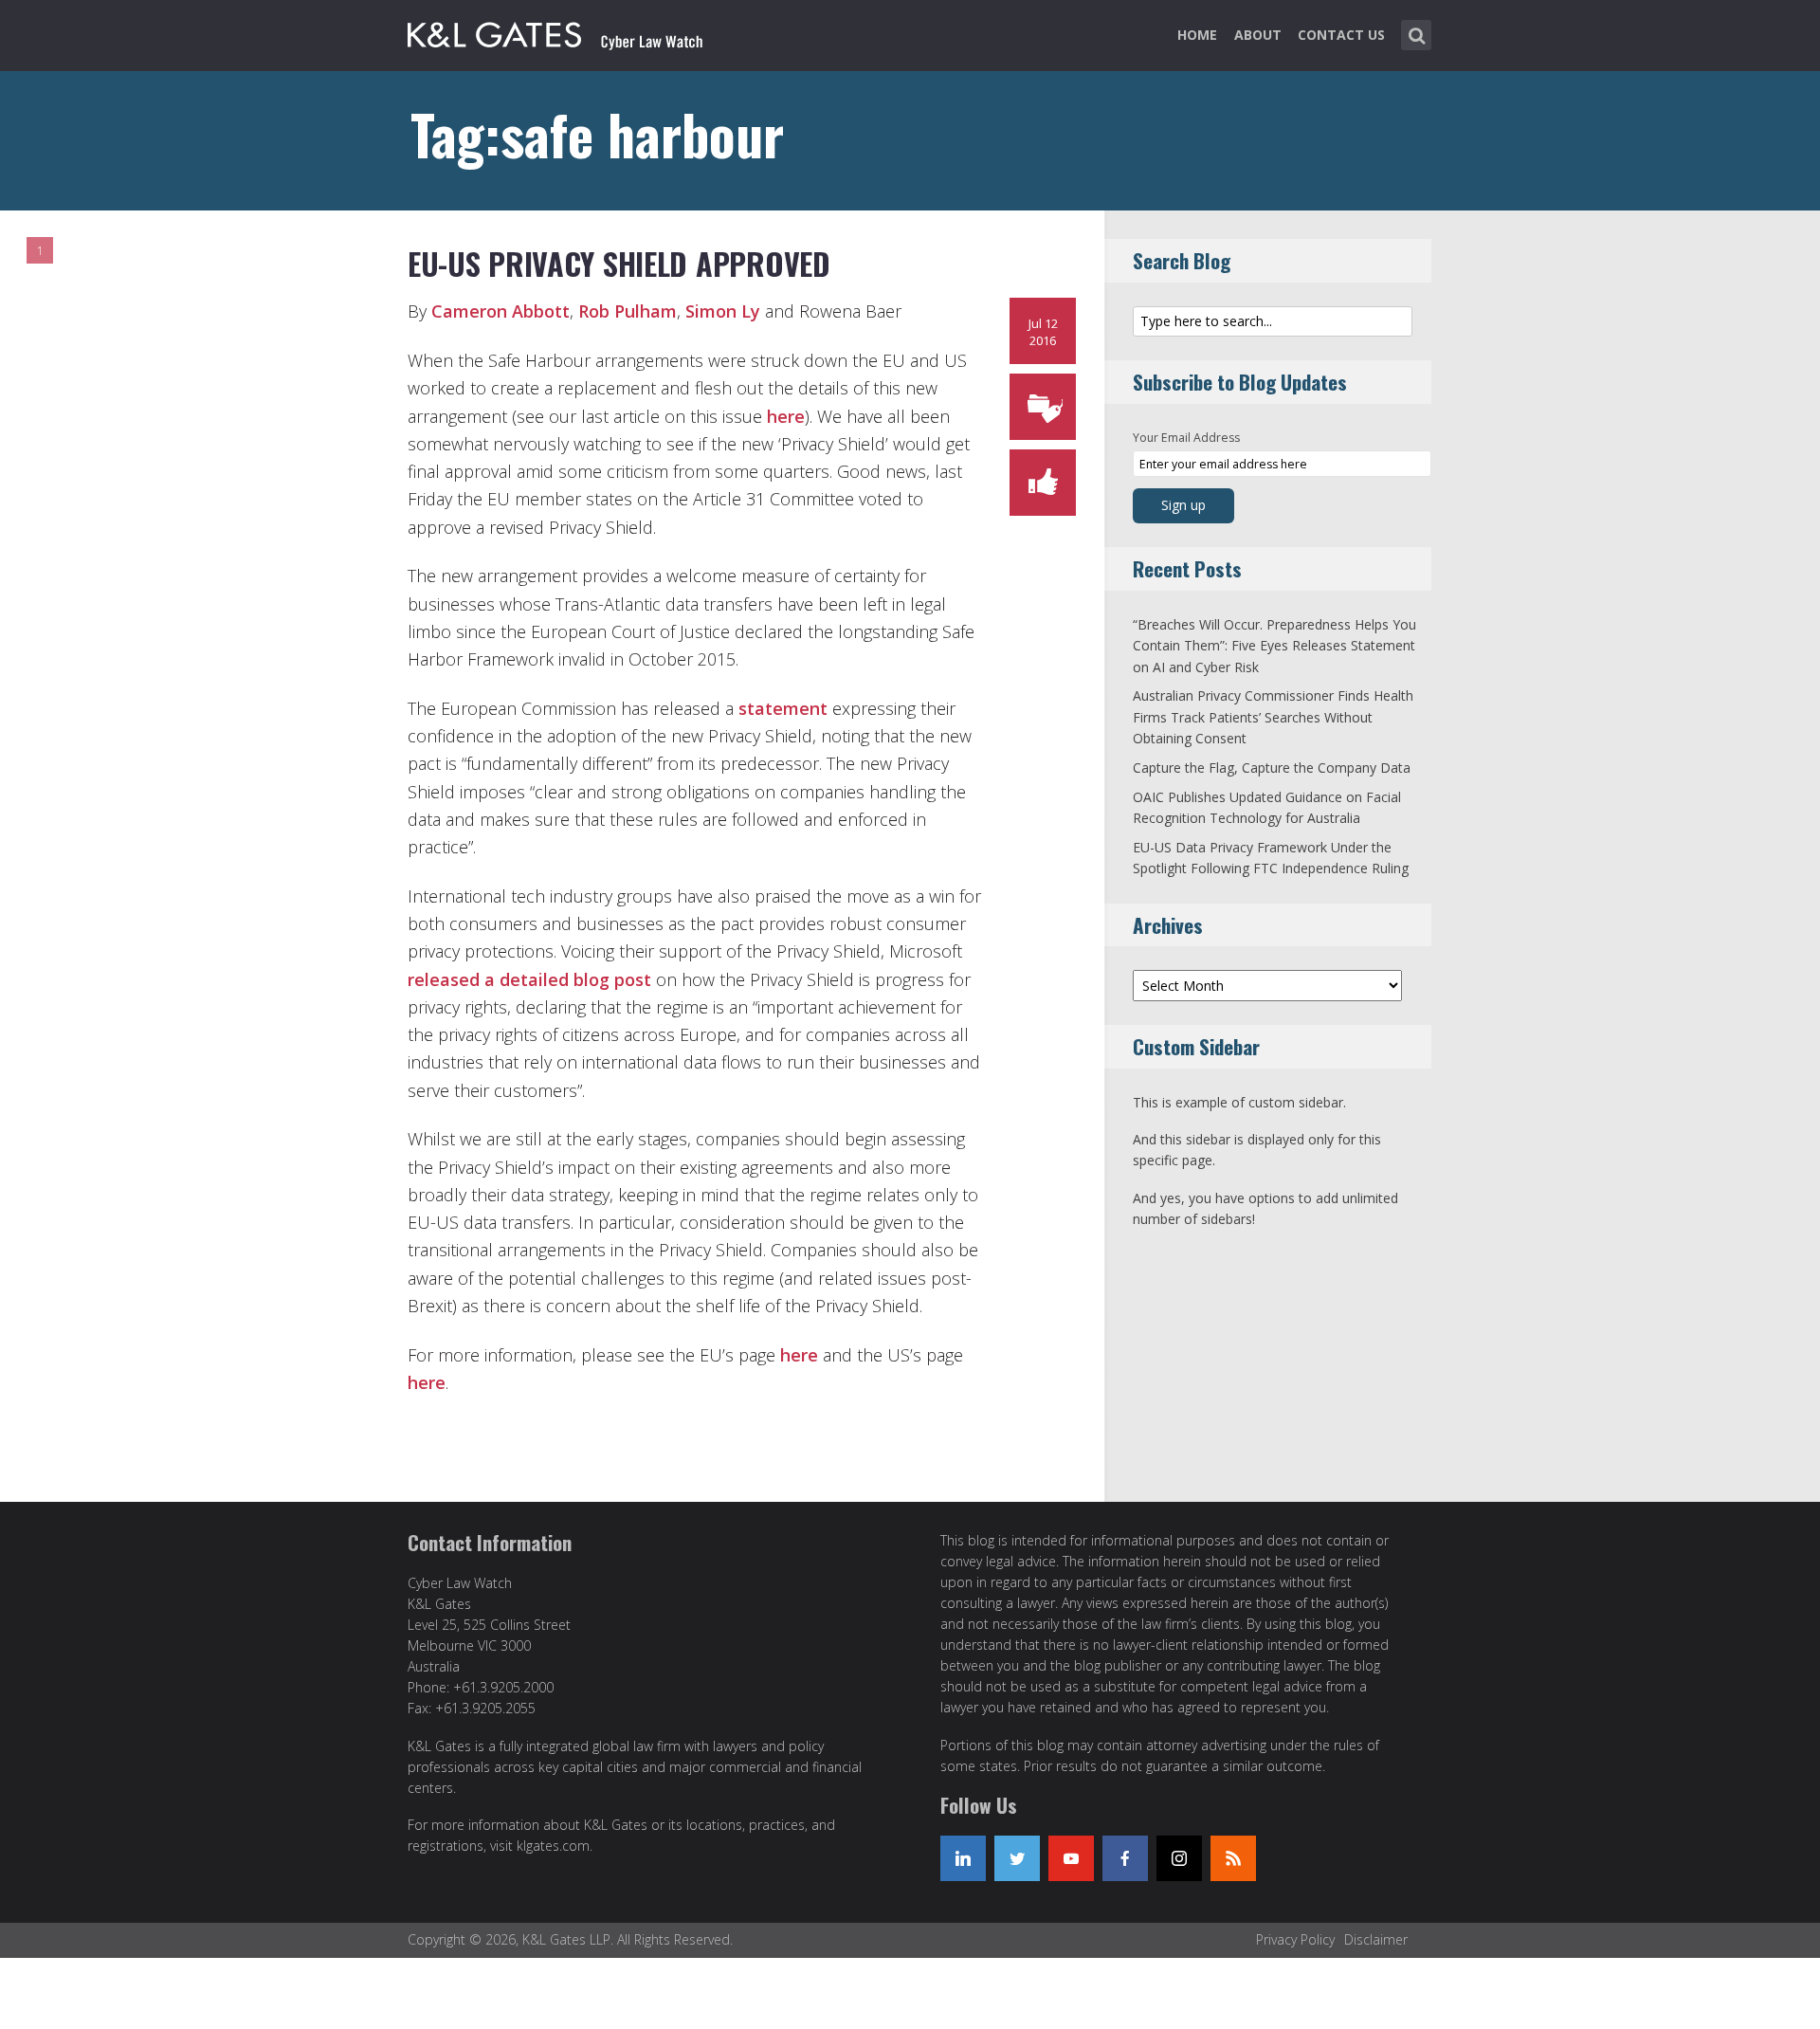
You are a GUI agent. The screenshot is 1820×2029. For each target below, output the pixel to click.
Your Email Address (1186, 438)
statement (783, 708)
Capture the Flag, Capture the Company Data (1272, 768)
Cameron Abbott (500, 311)
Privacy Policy (1295, 1939)
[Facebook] (1125, 1858)
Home (1197, 35)
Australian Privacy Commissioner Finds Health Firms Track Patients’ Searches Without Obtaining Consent (1273, 717)
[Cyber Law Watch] (571, 31)
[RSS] (1233, 1858)
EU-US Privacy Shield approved (619, 263)
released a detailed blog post (529, 979)
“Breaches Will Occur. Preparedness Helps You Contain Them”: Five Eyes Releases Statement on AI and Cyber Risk (1274, 646)
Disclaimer (1376, 1939)
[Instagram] (1179, 1858)
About (1258, 35)
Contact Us (1341, 35)
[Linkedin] (963, 1858)
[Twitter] (1017, 1858)
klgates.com (553, 1846)
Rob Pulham (628, 311)
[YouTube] (1071, 1858)
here (786, 416)
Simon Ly (723, 311)
